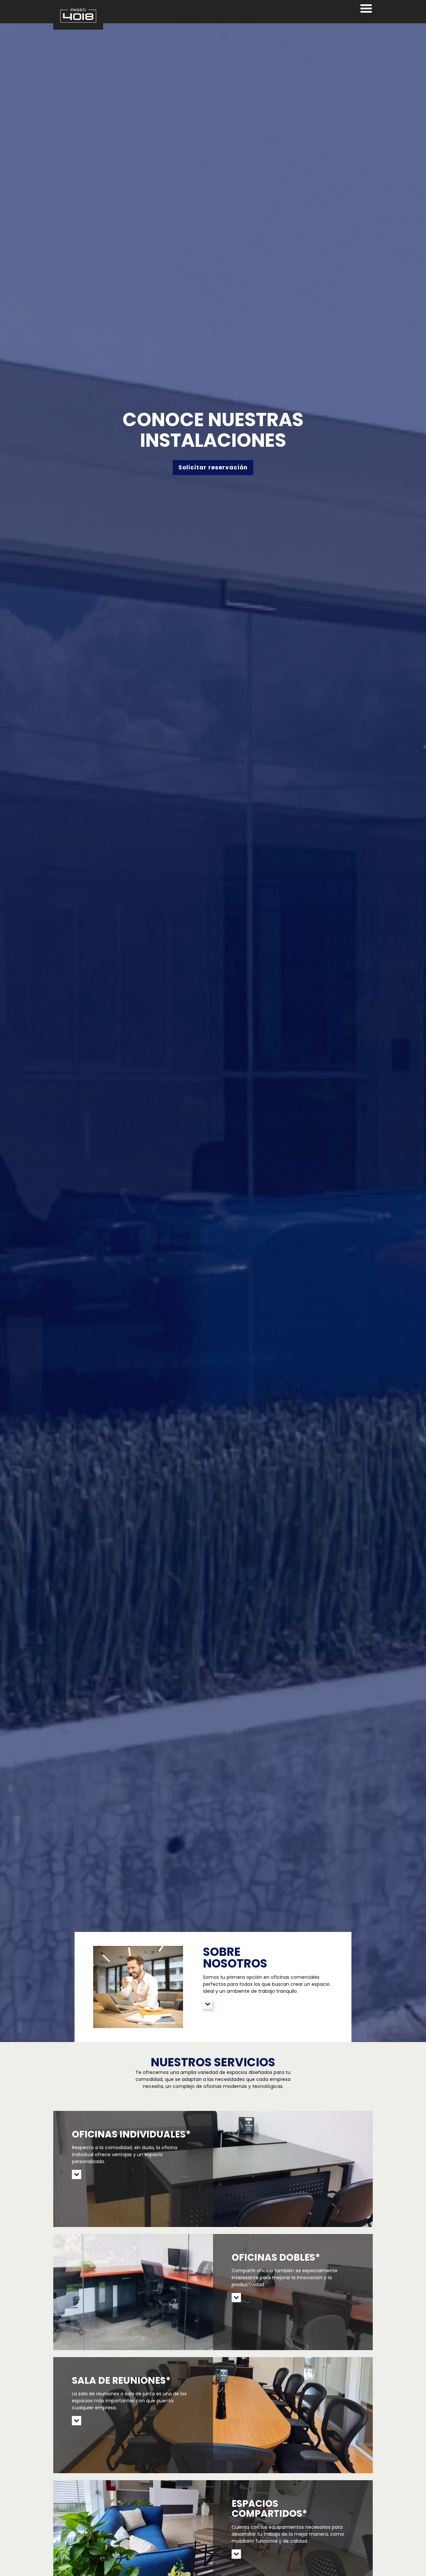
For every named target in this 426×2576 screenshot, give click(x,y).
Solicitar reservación (213, 467)
